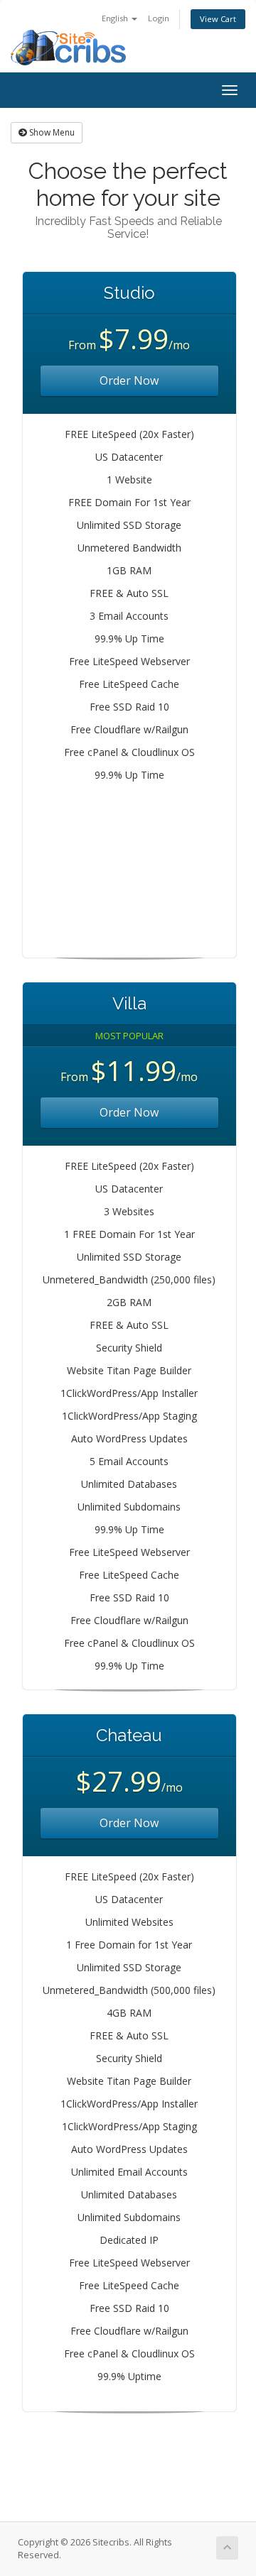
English (116, 18)
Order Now (129, 380)
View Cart (218, 19)
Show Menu (51, 132)
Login (159, 18)
